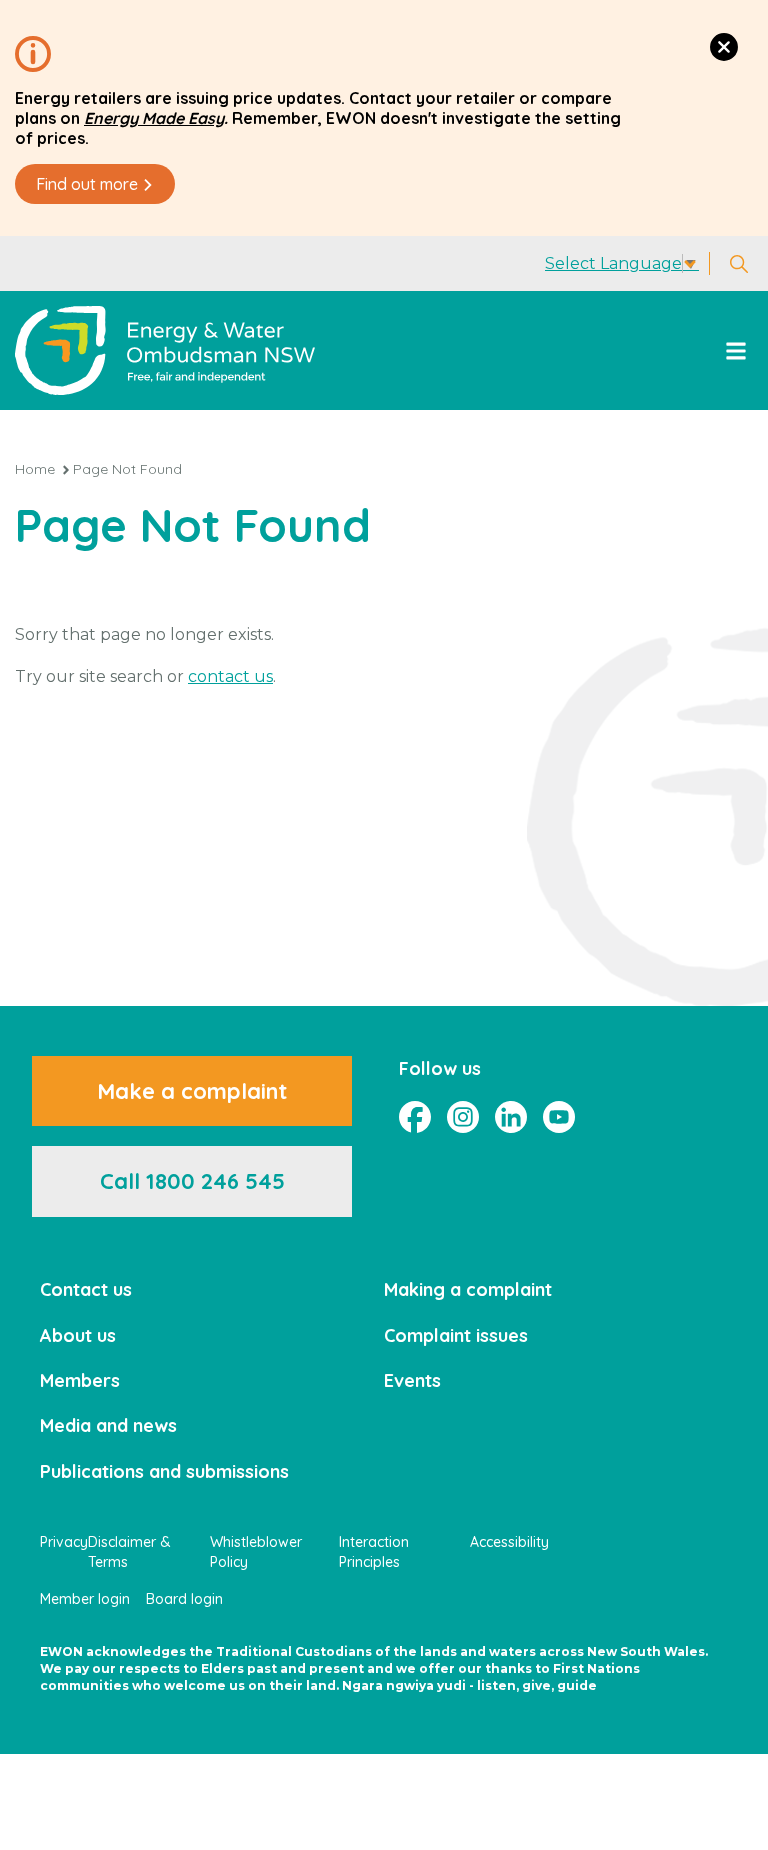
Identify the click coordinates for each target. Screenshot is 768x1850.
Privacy (64, 1542)
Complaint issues (456, 1335)
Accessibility (509, 1542)
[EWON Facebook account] (415, 1117)
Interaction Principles (374, 1552)
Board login (184, 1599)
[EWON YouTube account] (559, 1117)
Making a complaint (468, 1289)
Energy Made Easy (154, 118)
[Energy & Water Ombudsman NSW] (165, 350)
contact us (230, 676)
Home (35, 469)
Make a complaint (192, 1091)
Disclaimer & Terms (129, 1552)
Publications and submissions (164, 1471)
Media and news (108, 1425)
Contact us (86, 1289)
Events (412, 1380)
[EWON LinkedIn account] (511, 1117)
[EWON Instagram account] (463, 1117)
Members (80, 1380)
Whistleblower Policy (256, 1552)
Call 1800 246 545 (192, 1181)
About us (78, 1335)
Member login (85, 1599)
